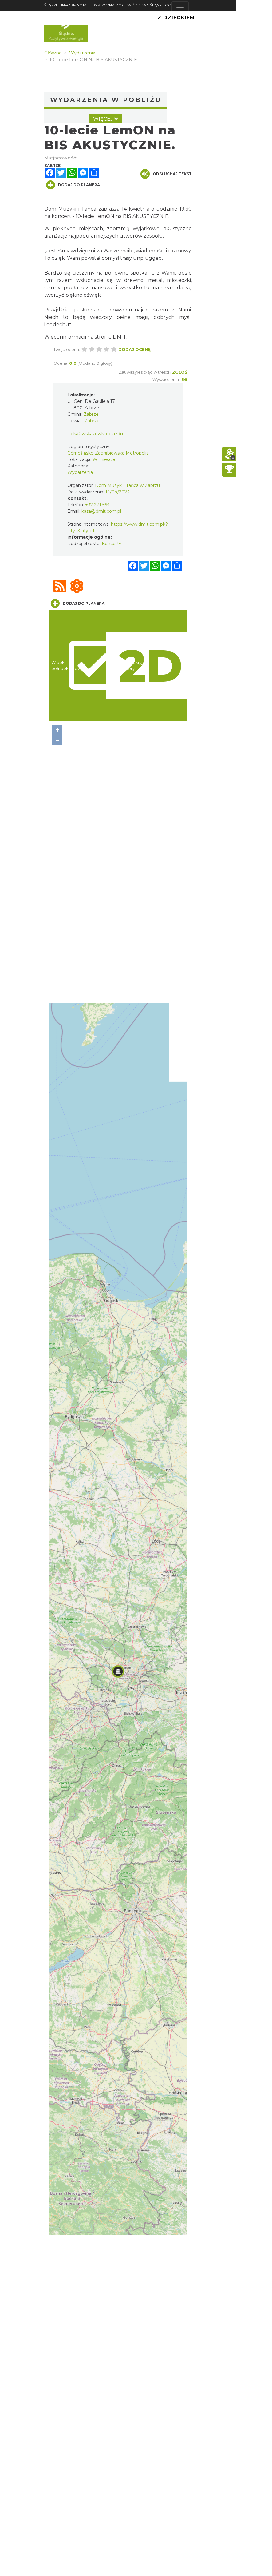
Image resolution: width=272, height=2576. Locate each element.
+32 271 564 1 (99, 505)
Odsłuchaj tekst (172, 174)
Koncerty (112, 544)
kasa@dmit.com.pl (101, 511)
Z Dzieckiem (176, 18)
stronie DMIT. (111, 337)
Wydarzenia (80, 472)
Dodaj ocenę (134, 349)
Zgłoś (180, 372)
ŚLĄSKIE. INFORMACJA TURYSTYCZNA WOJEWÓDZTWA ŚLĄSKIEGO (108, 5)
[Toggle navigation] (180, 7)
